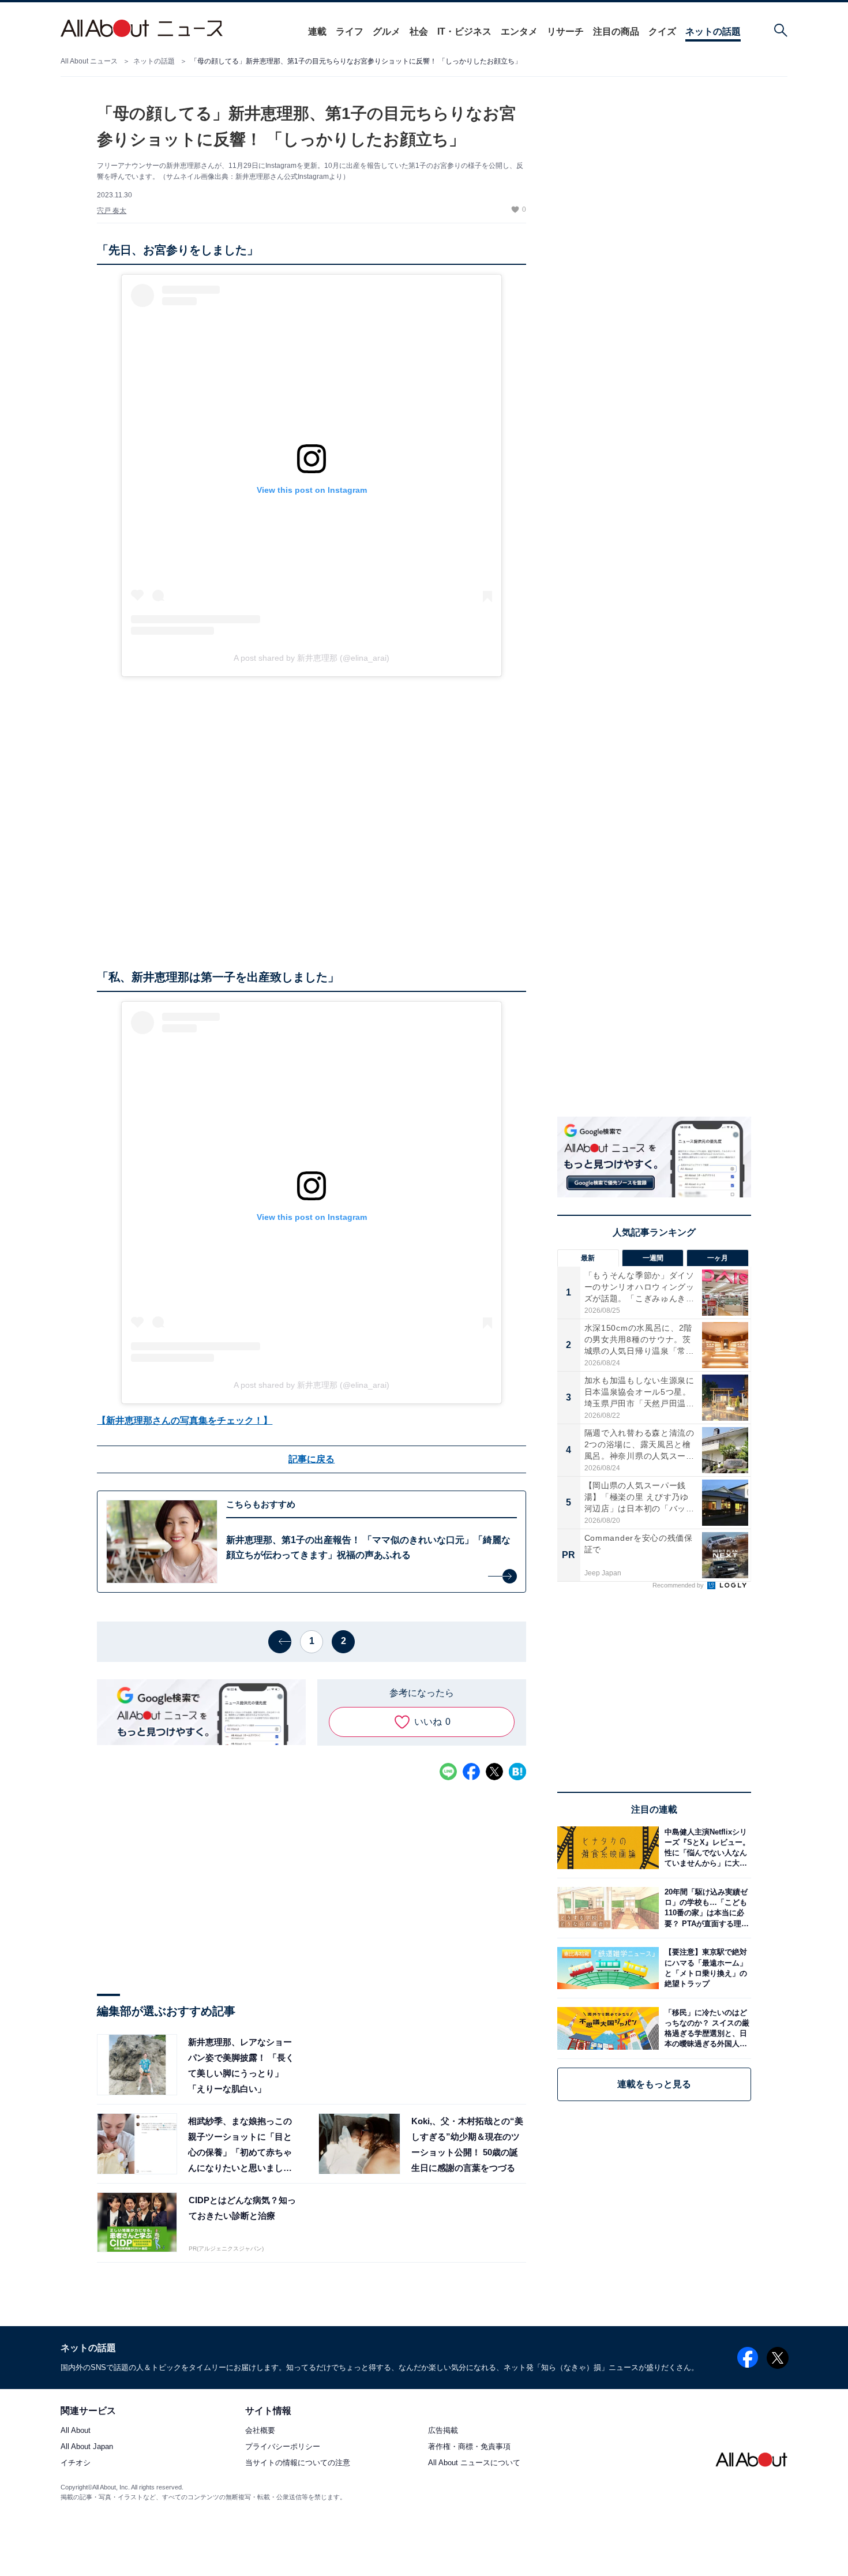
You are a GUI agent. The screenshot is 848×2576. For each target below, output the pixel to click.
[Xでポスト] (494, 1772)
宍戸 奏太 (112, 211)
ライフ (350, 31)
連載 (317, 31)
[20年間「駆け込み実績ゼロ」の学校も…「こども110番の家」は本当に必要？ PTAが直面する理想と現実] (705, 1908)
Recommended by (679, 1585)
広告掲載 (443, 2431)
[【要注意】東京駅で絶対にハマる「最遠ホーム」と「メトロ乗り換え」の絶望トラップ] (705, 1968)
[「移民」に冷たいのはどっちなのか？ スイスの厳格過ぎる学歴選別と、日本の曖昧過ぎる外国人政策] (705, 2028)
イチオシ (76, 2463)
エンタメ (519, 31)
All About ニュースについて (474, 2463)
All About (76, 2431)
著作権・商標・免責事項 (469, 2447)
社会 (419, 31)
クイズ (662, 31)
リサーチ (565, 31)
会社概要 (260, 2431)
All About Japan (87, 2447)
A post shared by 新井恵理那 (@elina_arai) (312, 658)
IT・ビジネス (464, 31)
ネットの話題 (713, 31)
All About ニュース (89, 61)
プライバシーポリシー (283, 2447)
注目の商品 (616, 31)
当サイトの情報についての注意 (298, 2463)
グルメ (387, 31)
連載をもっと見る (654, 2084)
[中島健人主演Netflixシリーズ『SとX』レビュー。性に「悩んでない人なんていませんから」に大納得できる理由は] (705, 1847)
